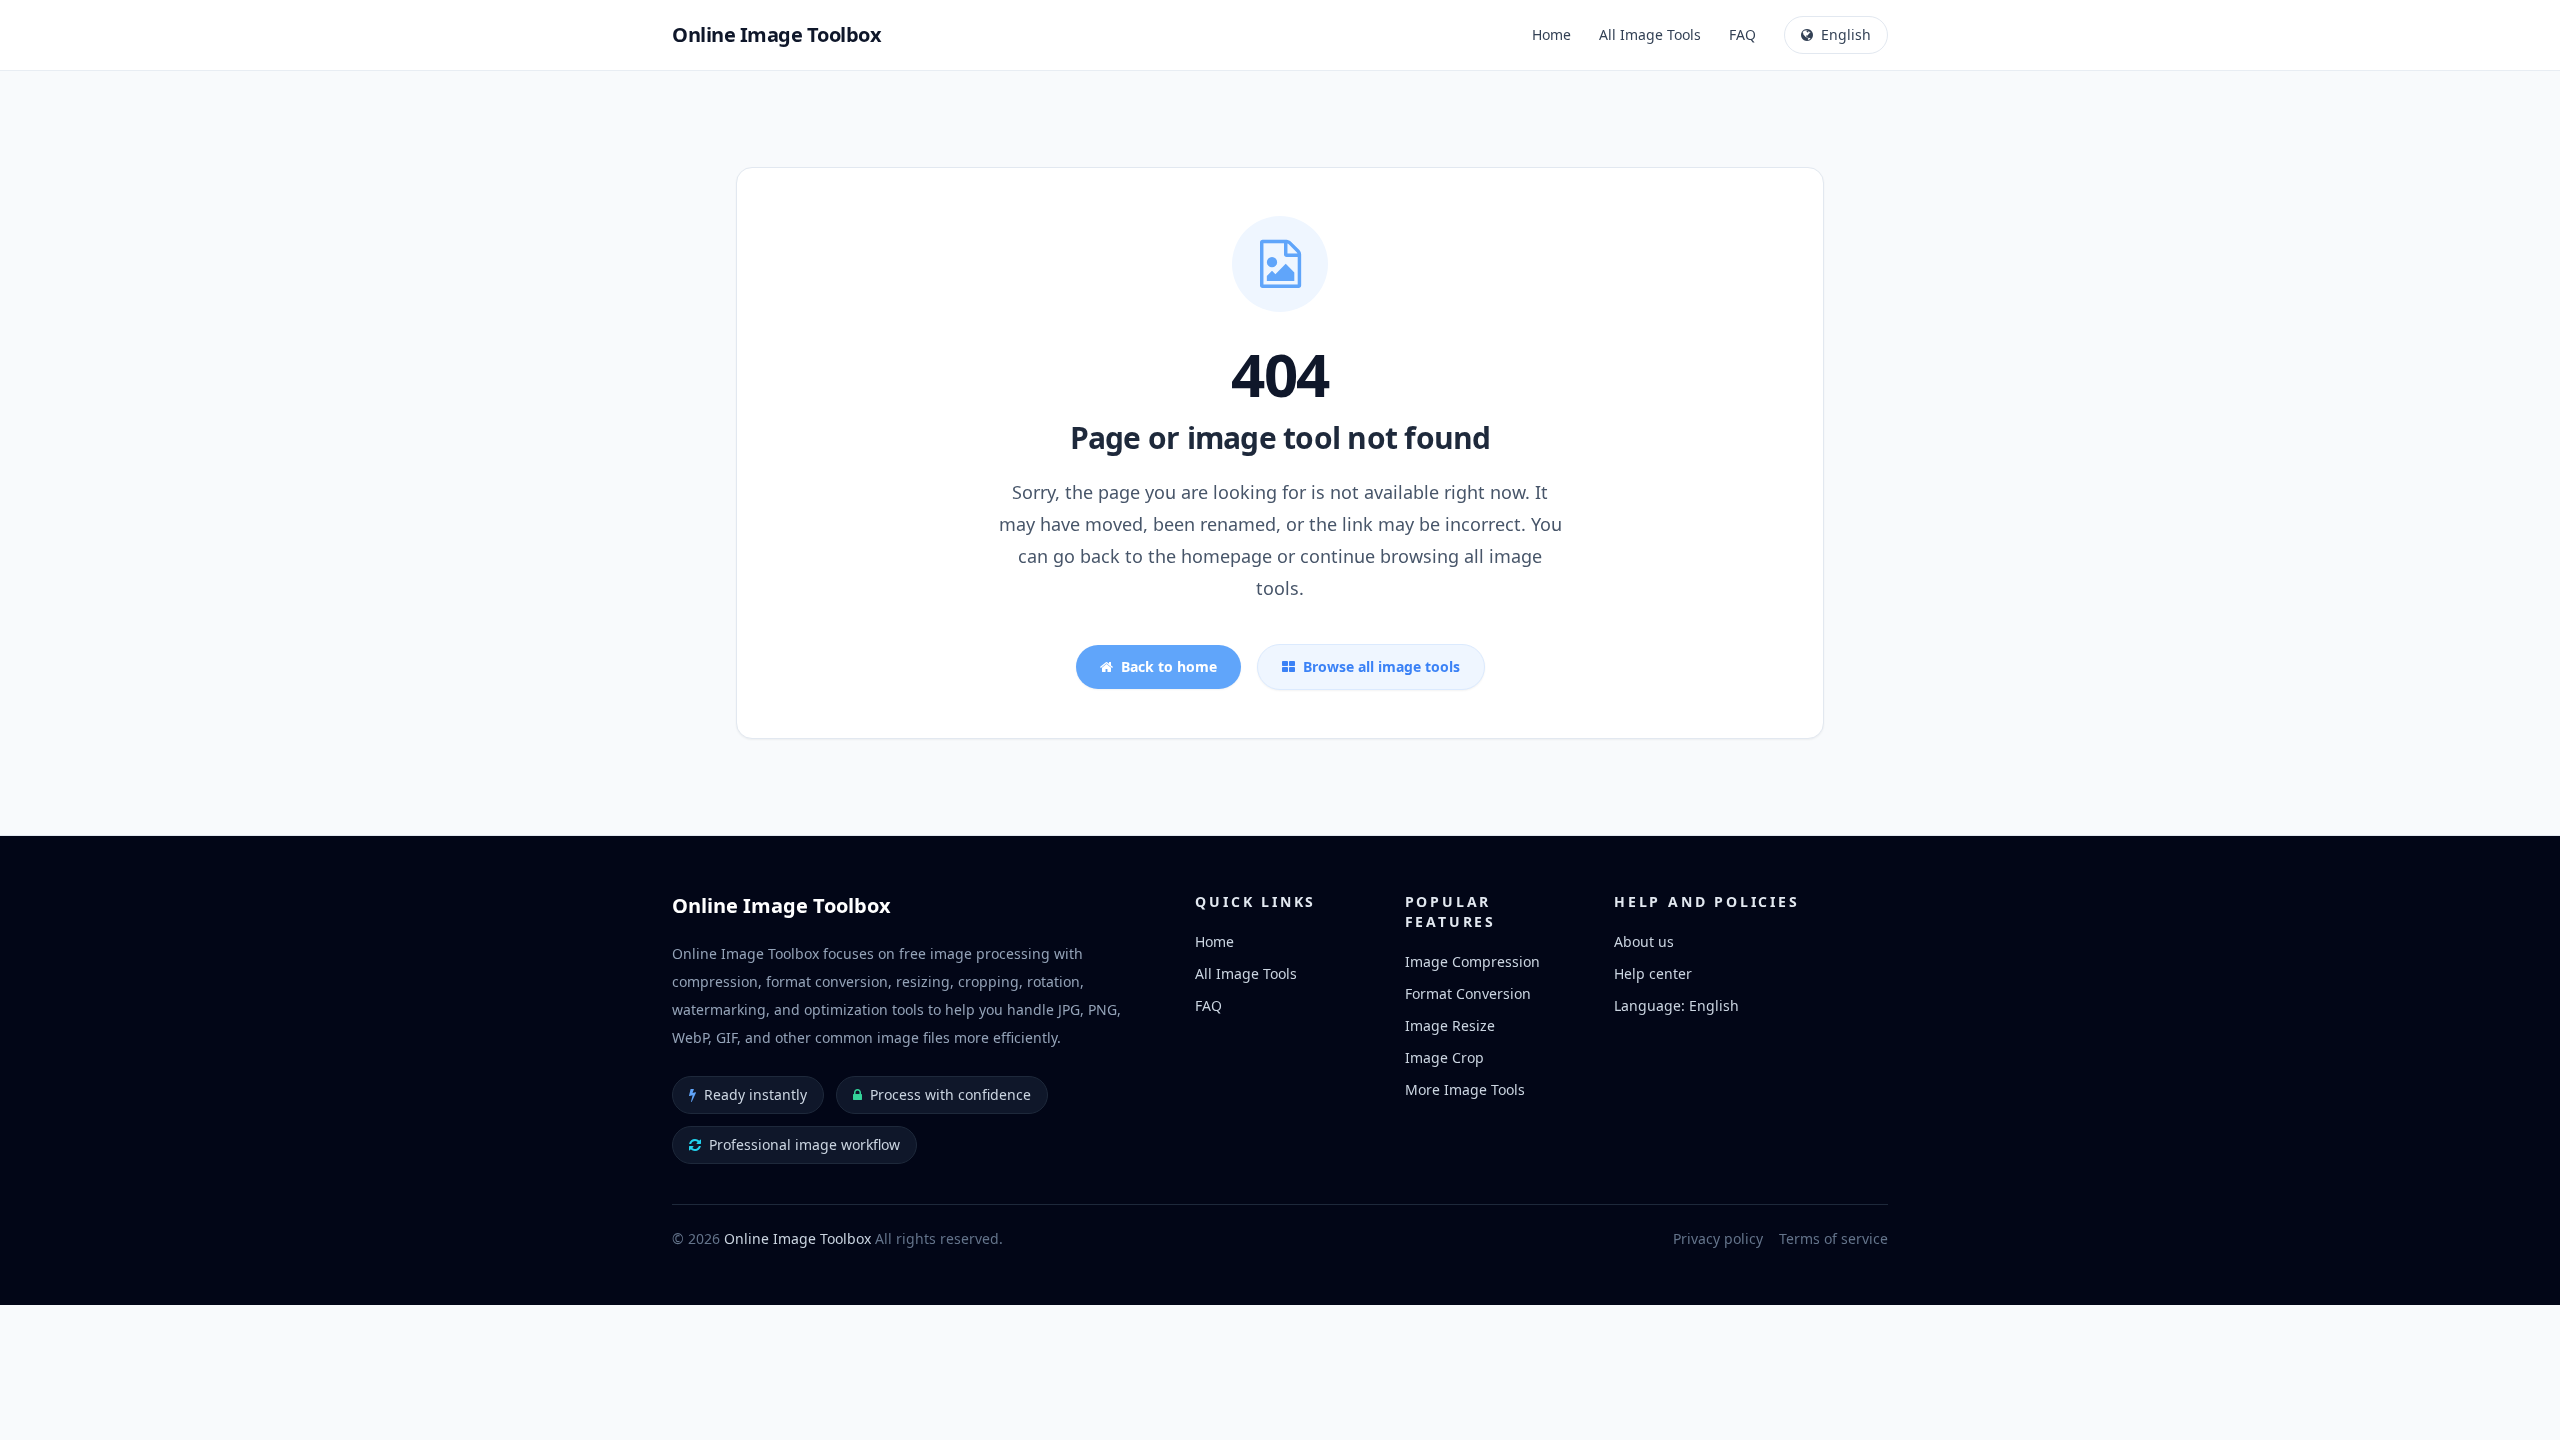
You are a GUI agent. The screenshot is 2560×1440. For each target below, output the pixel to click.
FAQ (1742, 34)
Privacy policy (1718, 1238)
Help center (1653, 973)
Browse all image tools (1381, 666)
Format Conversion (1468, 993)
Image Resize (1450, 1025)
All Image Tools (1650, 34)
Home (1551, 34)
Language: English (1676, 1005)
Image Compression (1472, 961)
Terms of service (1833, 1238)
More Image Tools (1465, 1089)
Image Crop (1444, 1057)
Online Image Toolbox (797, 1238)
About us (1644, 941)
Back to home (1169, 666)
